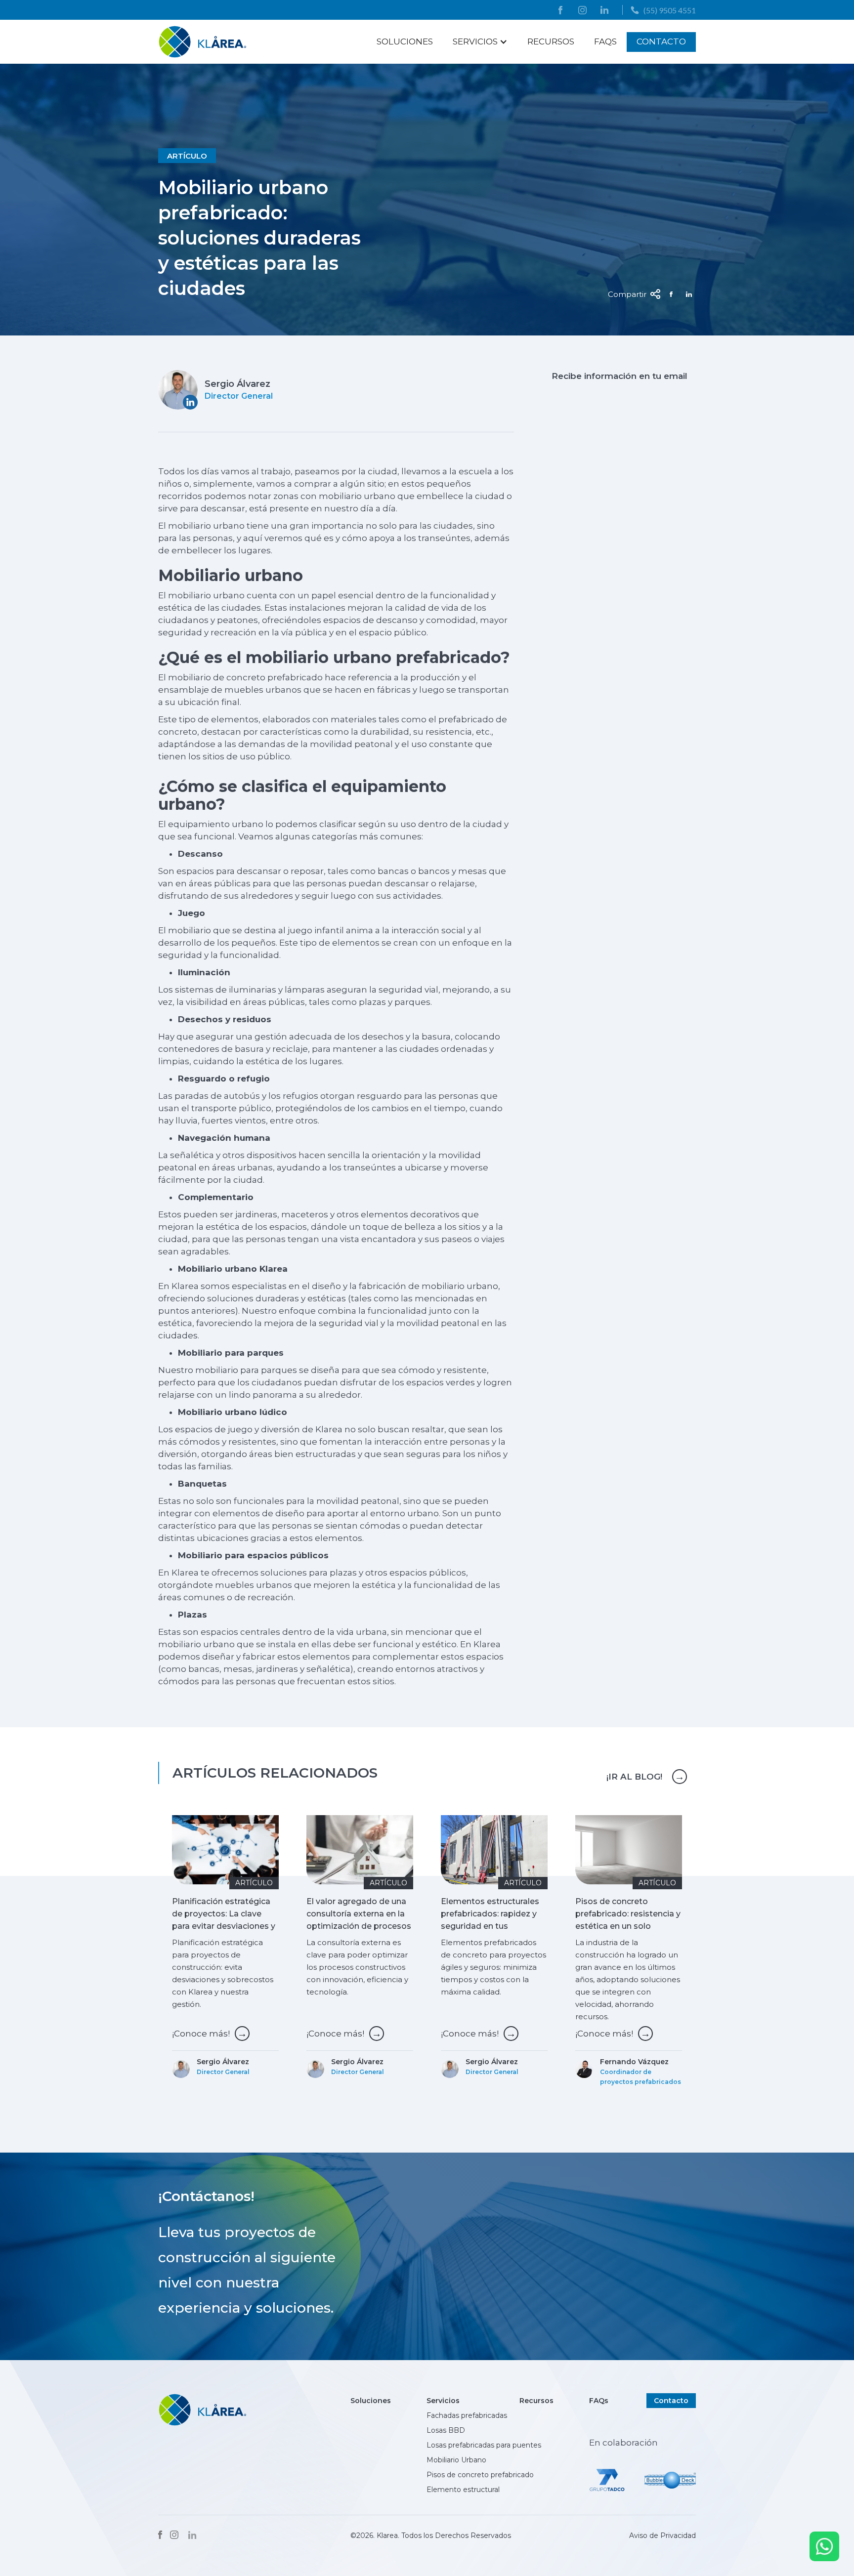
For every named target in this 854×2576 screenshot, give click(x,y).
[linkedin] (604, 10)
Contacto (661, 42)
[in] (192, 2535)
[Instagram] (174, 2535)
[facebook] (560, 10)
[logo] (203, 42)
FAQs (605, 42)
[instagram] (582, 10)
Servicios (443, 2401)
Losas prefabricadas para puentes (485, 2445)
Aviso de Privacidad (662, 2535)
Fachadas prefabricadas (467, 2415)
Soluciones (405, 42)
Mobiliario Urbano (456, 2460)
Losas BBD (446, 2430)
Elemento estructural (463, 2490)
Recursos (551, 42)
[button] (480, 42)
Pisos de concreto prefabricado (480, 2475)
